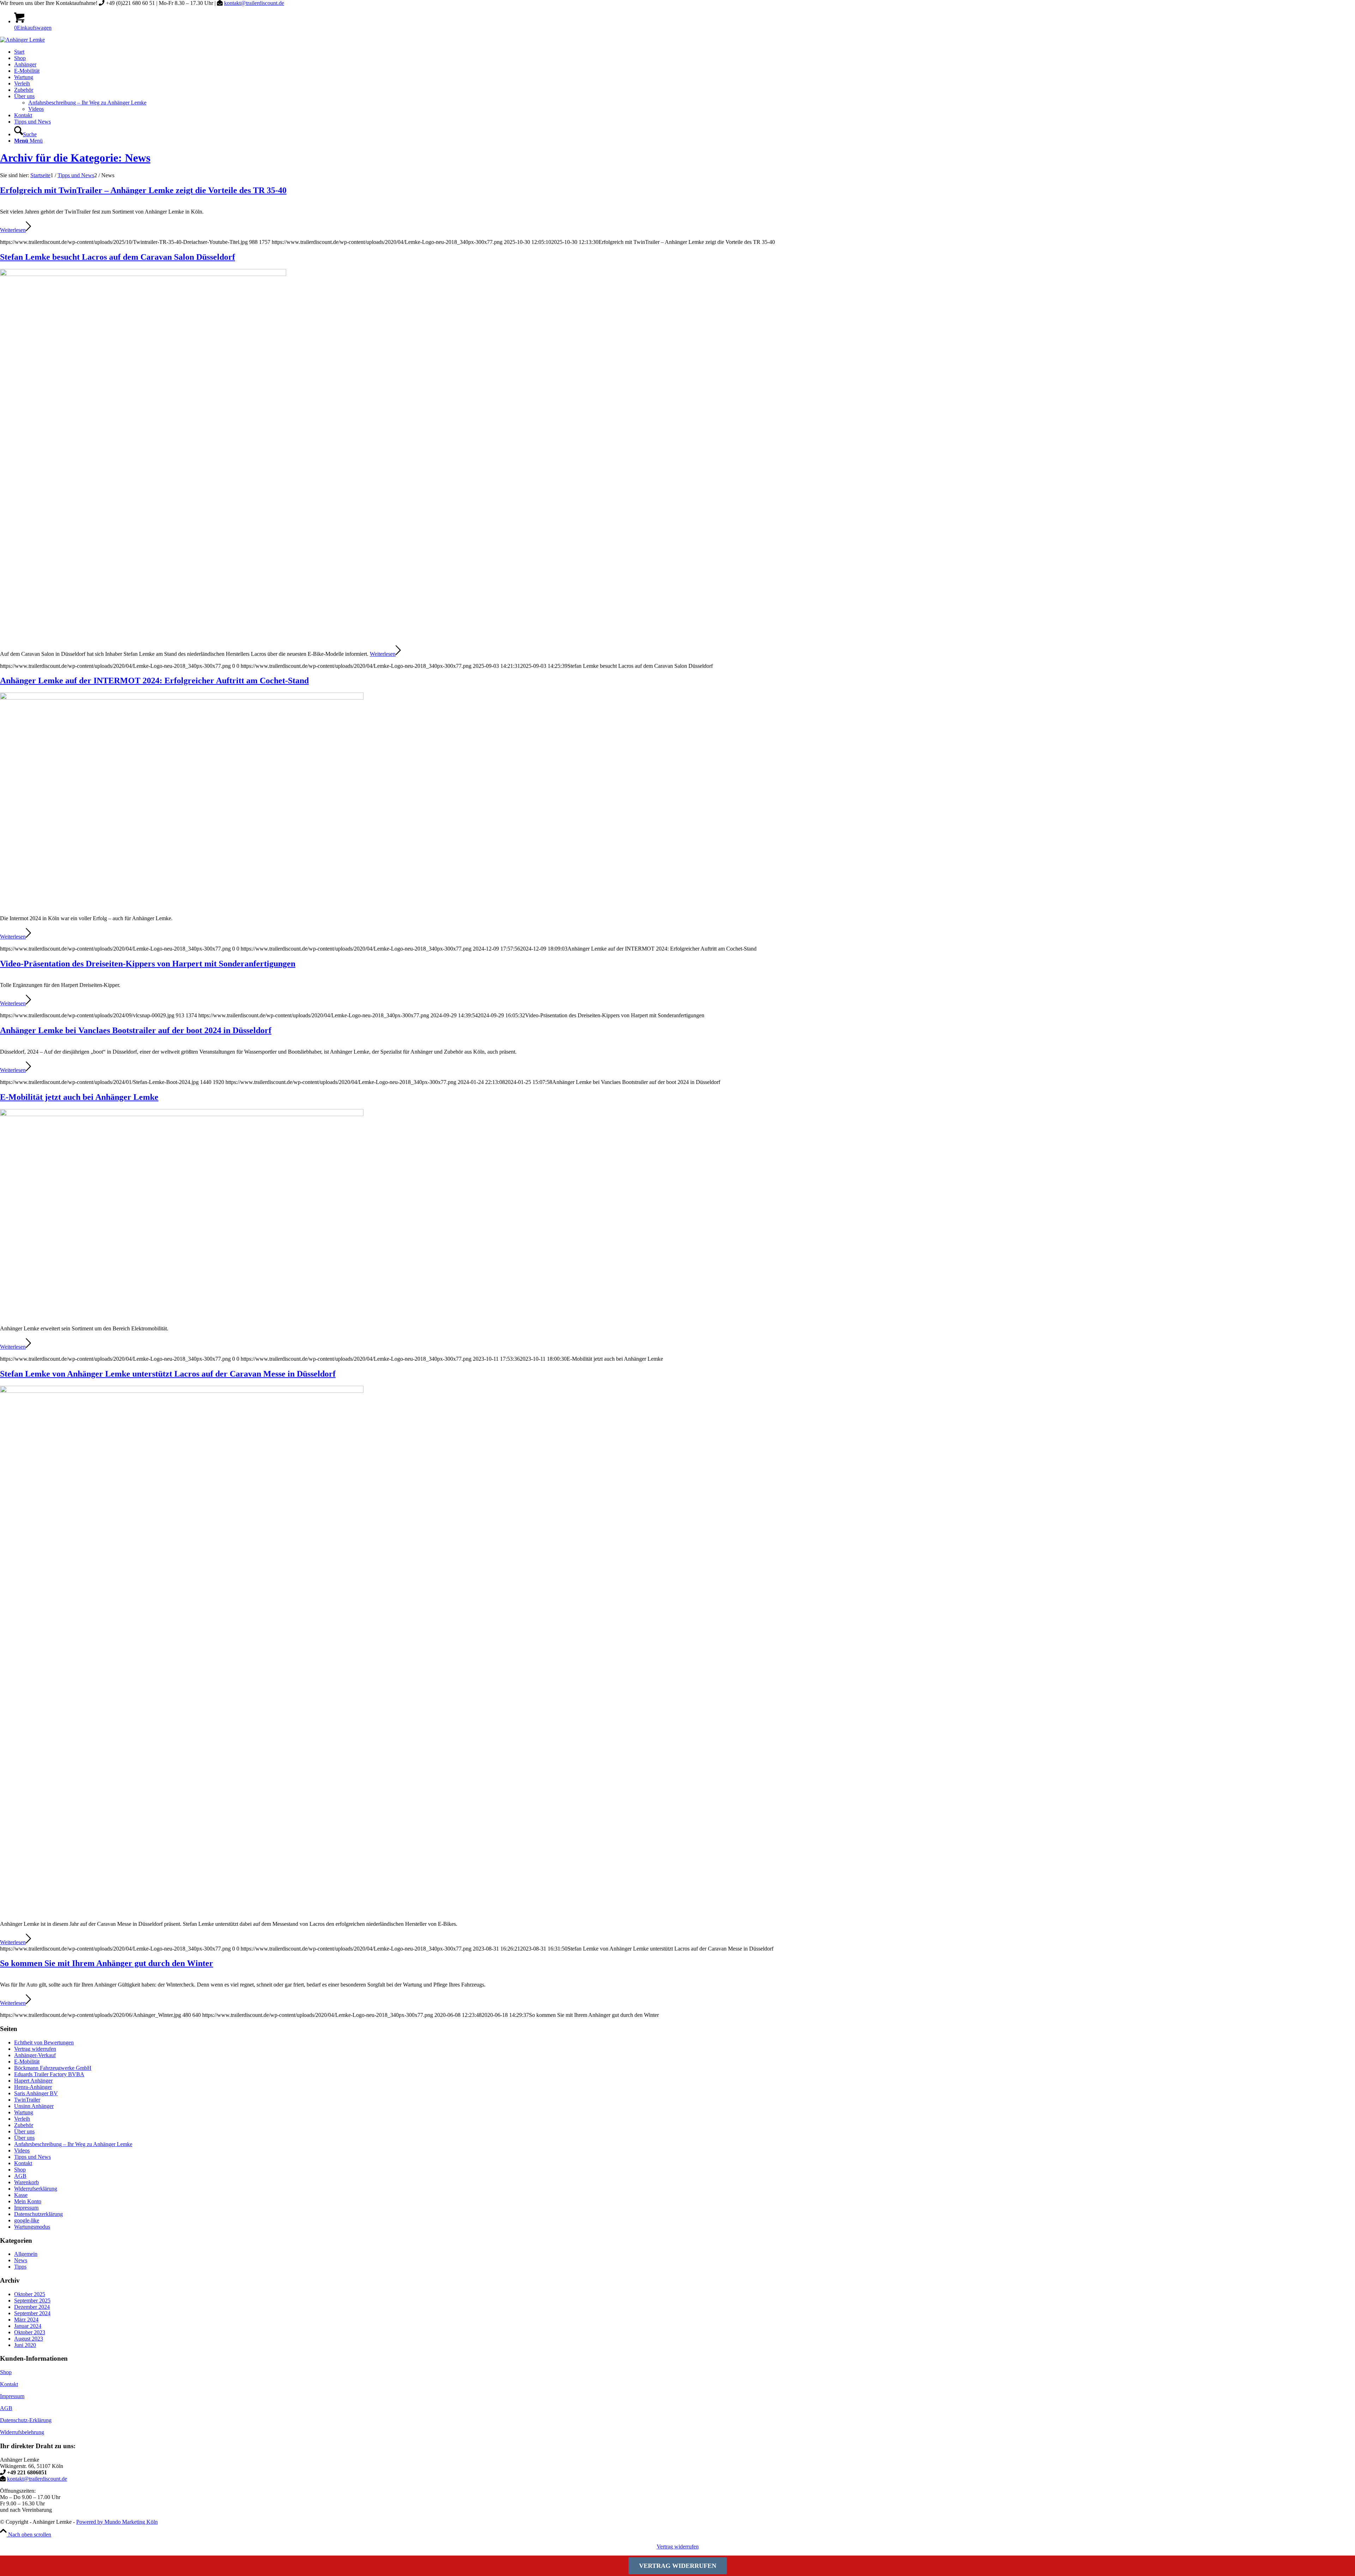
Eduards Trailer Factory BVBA (49, 2074)
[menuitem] (685, 52)
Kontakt (23, 2163)
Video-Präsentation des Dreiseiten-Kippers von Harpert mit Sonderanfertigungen (148, 964)
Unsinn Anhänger (34, 2106)
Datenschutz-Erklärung (26, 2420)
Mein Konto (28, 2201)
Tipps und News (32, 2157)
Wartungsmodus (32, 2227)
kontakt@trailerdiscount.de (254, 3)
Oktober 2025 (30, 2294)
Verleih (22, 2119)
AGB (20, 2176)
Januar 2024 (28, 2326)
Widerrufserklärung (36, 2189)
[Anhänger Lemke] (22, 40)
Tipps (20, 2267)
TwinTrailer (27, 2100)
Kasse (21, 2195)
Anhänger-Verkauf (35, 2055)
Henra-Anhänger (33, 2087)
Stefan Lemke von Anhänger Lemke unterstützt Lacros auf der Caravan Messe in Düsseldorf (168, 1374)
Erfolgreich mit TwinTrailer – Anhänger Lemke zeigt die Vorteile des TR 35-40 (143, 190)
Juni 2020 (25, 2345)
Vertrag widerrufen (35, 2049)
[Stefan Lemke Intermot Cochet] (182, 698)
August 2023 (29, 2339)
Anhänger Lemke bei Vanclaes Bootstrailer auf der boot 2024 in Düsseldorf (136, 1030)
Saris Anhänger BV (36, 2093)
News (21, 2260)
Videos (22, 2150)
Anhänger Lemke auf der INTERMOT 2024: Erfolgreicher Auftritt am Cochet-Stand (154, 681)
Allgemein (26, 2254)
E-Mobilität (27, 2062)
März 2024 (26, 2320)
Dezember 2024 (32, 2307)
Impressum (26, 2208)
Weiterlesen (13, 230)
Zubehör (24, 2125)
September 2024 (32, 2313)
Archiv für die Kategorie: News (75, 158)
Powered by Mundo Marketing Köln (117, 2522)
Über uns (24, 2131)
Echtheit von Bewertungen (44, 2042)
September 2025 (32, 2301)
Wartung (24, 2112)
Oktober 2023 (30, 2332)
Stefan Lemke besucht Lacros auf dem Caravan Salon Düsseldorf (118, 257)
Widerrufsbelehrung (22, 2432)
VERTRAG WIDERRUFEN (678, 2566)
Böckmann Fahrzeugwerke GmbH (53, 2068)
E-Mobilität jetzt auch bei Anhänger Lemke (79, 1097)
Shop (20, 2170)
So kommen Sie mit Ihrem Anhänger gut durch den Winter (107, 1963)
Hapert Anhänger (33, 2081)
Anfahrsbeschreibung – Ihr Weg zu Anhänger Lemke (73, 2144)
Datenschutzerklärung (38, 2214)
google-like (27, 2220)
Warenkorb (26, 2182)
